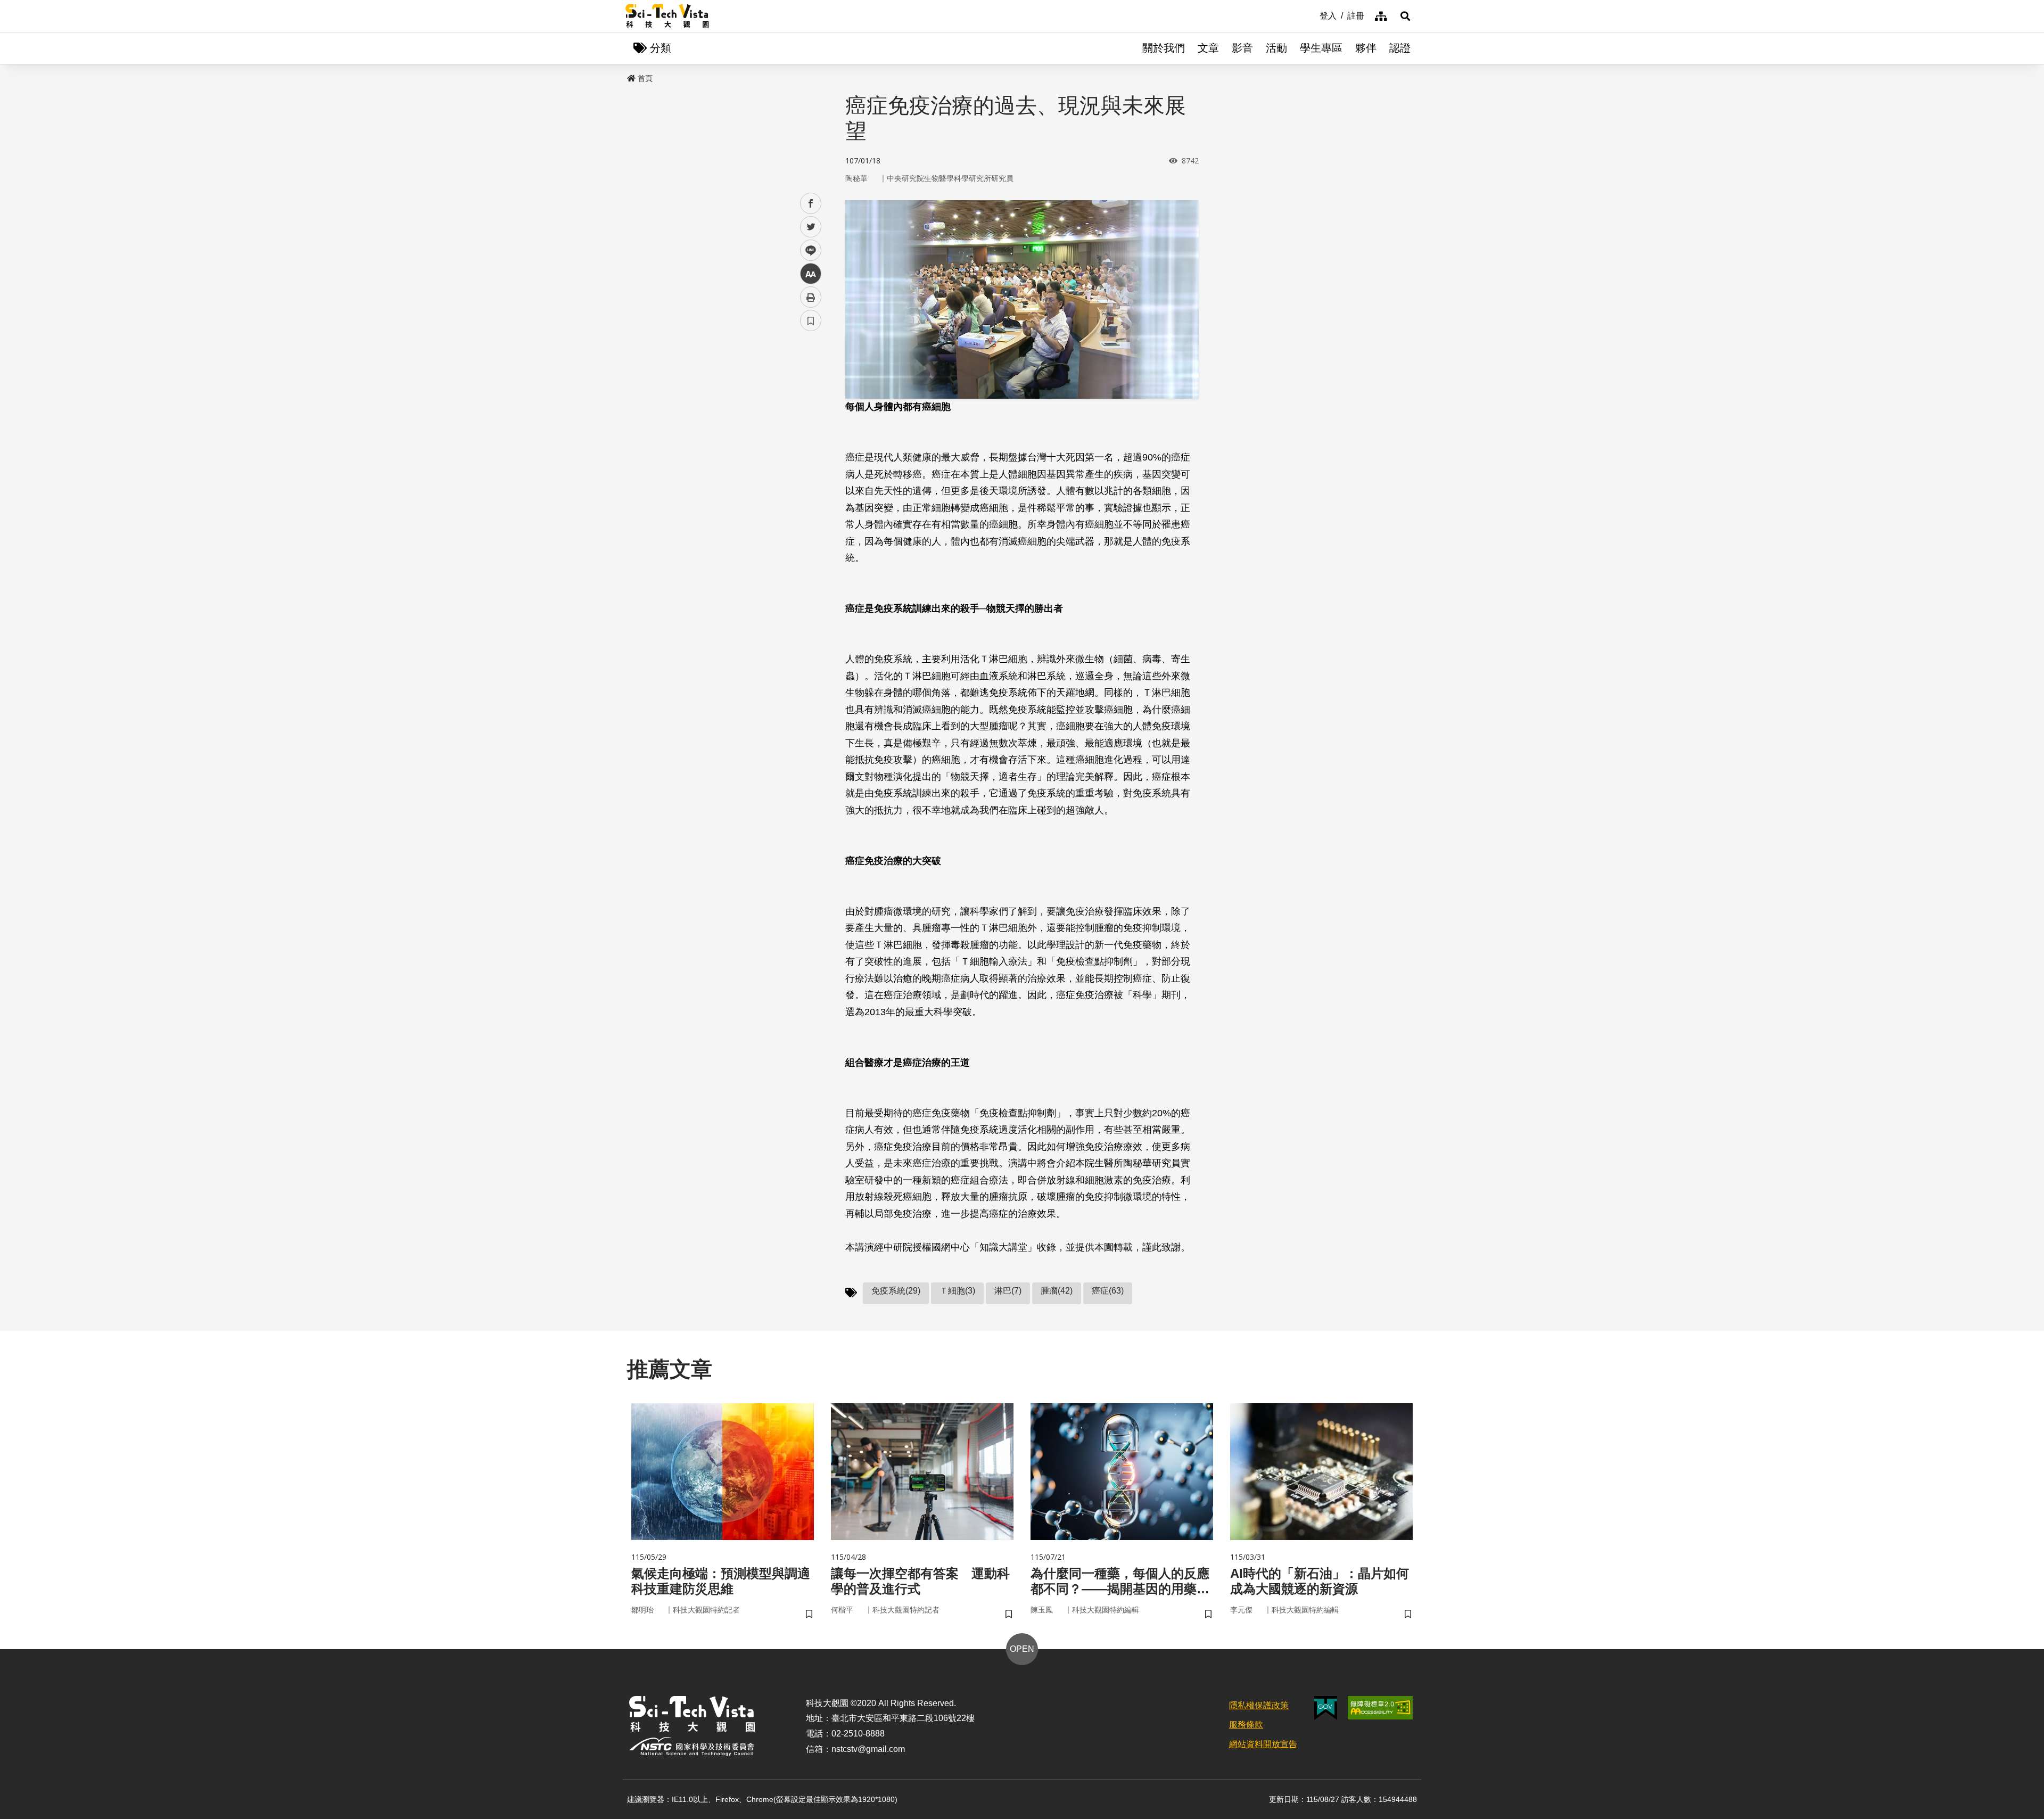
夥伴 (1366, 48)
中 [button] (811, 274)
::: (1312, 15)
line (807, 250)
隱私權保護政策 (1259, 1705)
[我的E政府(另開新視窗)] (1326, 1708)
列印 (811, 297)
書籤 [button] (811, 320)
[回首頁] (667, 16)
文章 (1208, 48)
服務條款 (1246, 1725)
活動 (1276, 48)
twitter (811, 227)
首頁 (645, 78)
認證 (1400, 48)
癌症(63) (1108, 1291)
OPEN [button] (1022, 1649)
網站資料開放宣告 (1263, 1744)
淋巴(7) (1008, 1291)
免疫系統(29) (896, 1291)
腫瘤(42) (1057, 1291)
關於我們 (1164, 48)
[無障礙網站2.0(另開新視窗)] (1380, 1708)
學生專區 (1321, 48)
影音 (1242, 48)
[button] (1405, 16)
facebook (811, 204)
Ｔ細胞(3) (957, 1291)
